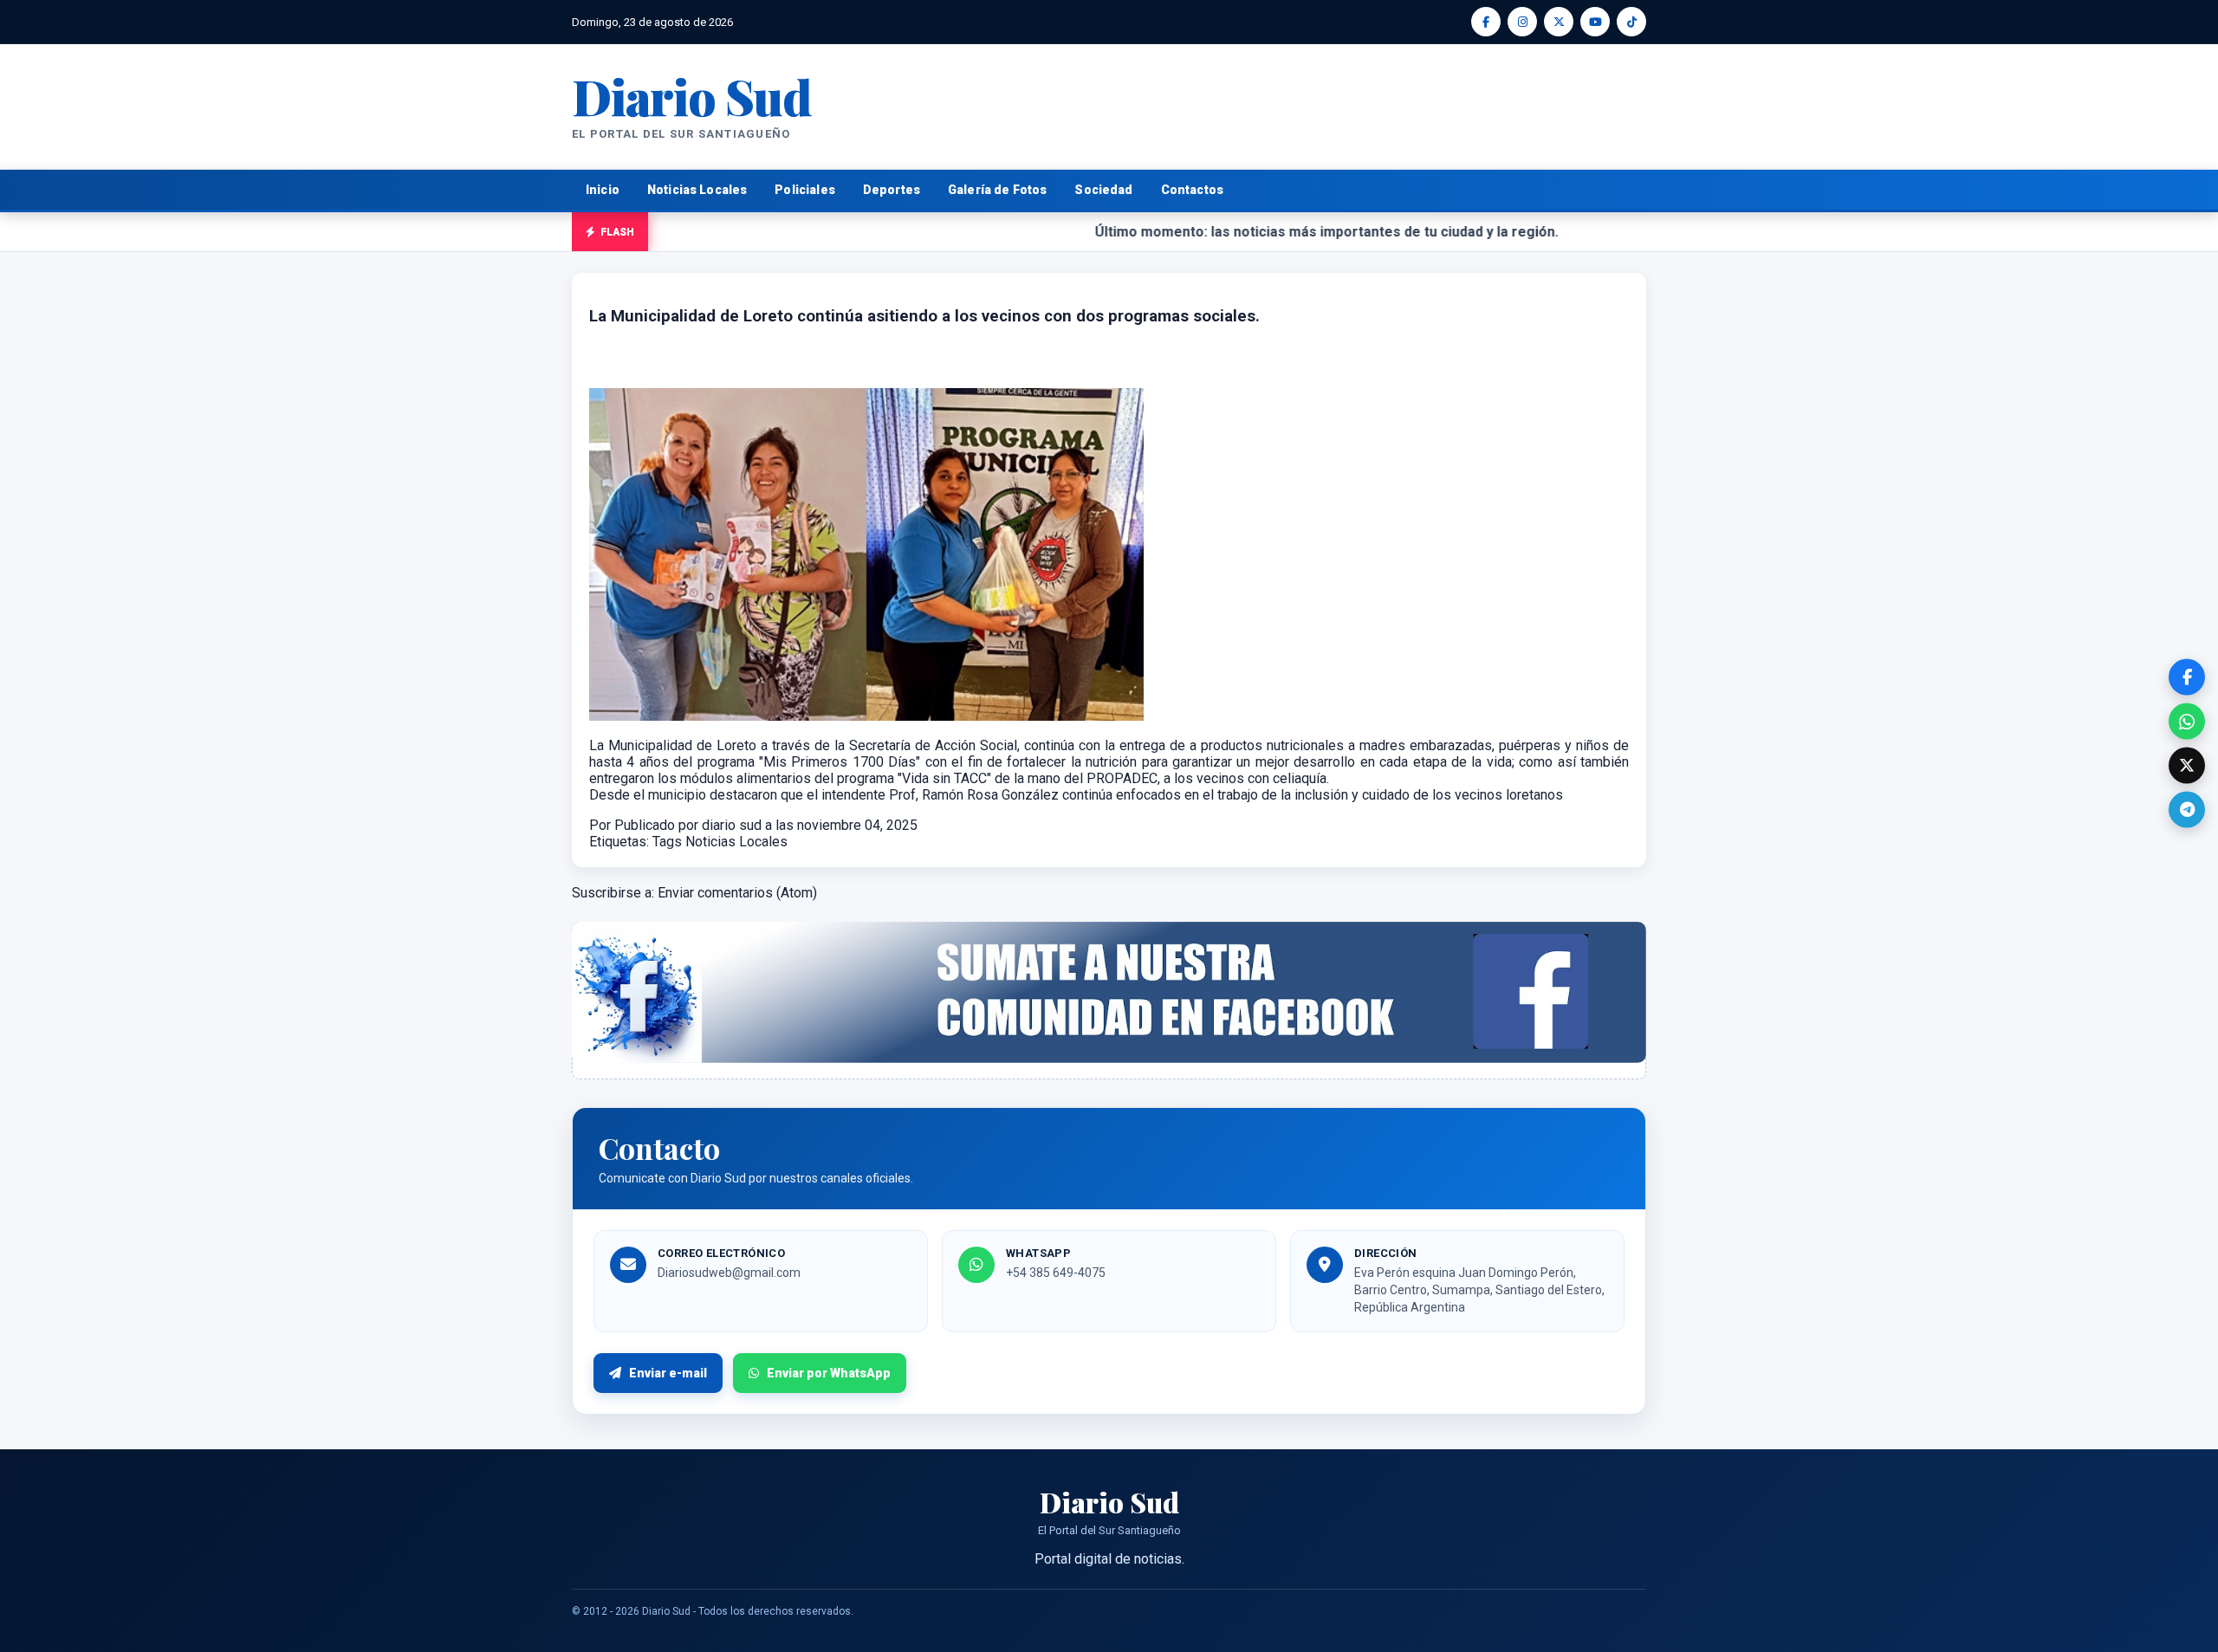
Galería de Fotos (997, 190)
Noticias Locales (697, 190)
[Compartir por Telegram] (2187, 810)
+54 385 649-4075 (1056, 1273)
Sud (692, 96)
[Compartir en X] (2187, 766)
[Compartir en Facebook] (2187, 677)
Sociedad (1103, 190)
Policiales (805, 190)
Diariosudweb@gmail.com (729, 1273)
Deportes (892, 190)
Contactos (1192, 190)
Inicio (603, 190)
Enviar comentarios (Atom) (737, 893)
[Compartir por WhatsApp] (2187, 722)
